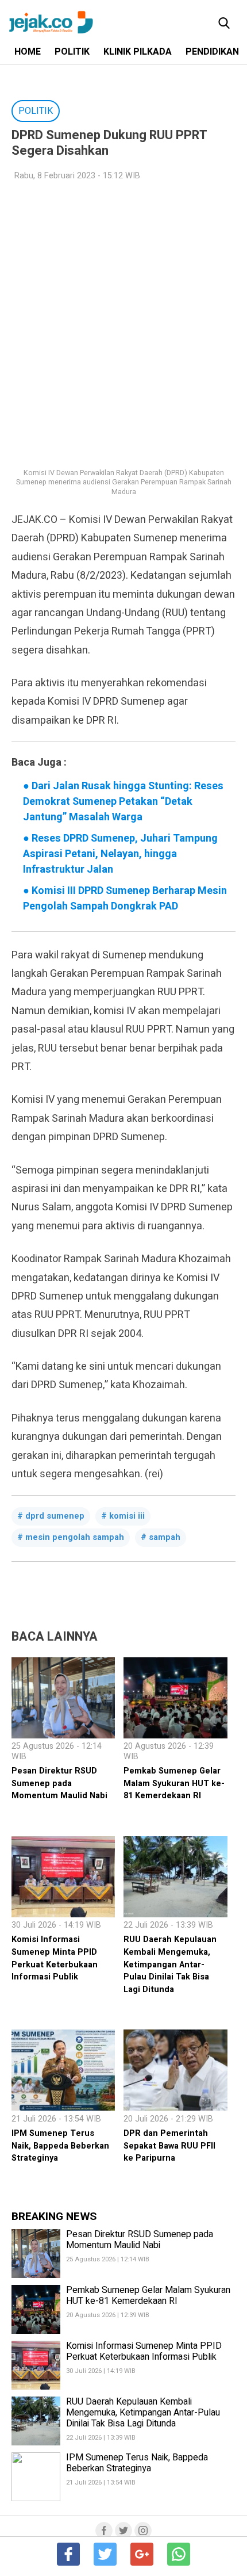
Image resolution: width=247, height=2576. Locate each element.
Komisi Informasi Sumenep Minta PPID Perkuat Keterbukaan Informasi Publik (55, 1958)
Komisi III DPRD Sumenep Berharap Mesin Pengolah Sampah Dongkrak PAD (125, 899)
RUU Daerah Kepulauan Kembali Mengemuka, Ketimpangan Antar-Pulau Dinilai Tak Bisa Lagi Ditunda (170, 1964)
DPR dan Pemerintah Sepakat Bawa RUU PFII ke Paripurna (169, 2146)
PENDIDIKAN (212, 52)
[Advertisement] (123, 318)
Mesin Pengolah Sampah (75, 1537)
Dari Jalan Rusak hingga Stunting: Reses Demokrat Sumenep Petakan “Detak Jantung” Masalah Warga (123, 802)
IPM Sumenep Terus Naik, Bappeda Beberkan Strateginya (60, 2146)
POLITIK (72, 52)
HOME (28, 52)
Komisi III (127, 1516)
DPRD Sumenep (55, 1516)
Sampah (165, 1537)
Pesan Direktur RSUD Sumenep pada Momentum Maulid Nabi (59, 1783)
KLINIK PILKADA (138, 52)
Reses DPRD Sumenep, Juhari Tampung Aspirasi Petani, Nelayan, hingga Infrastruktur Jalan (120, 854)
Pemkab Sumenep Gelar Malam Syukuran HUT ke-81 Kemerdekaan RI (174, 1783)
